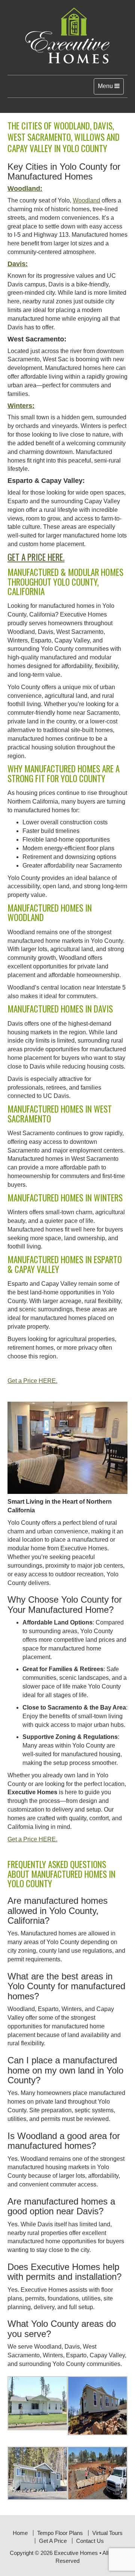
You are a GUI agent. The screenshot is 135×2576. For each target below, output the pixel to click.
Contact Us (90, 2541)
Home (20, 2533)
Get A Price (53, 2541)
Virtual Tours (107, 2533)
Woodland (86, 200)
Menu (111, 88)
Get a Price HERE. (36, 557)
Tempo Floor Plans (60, 2533)
